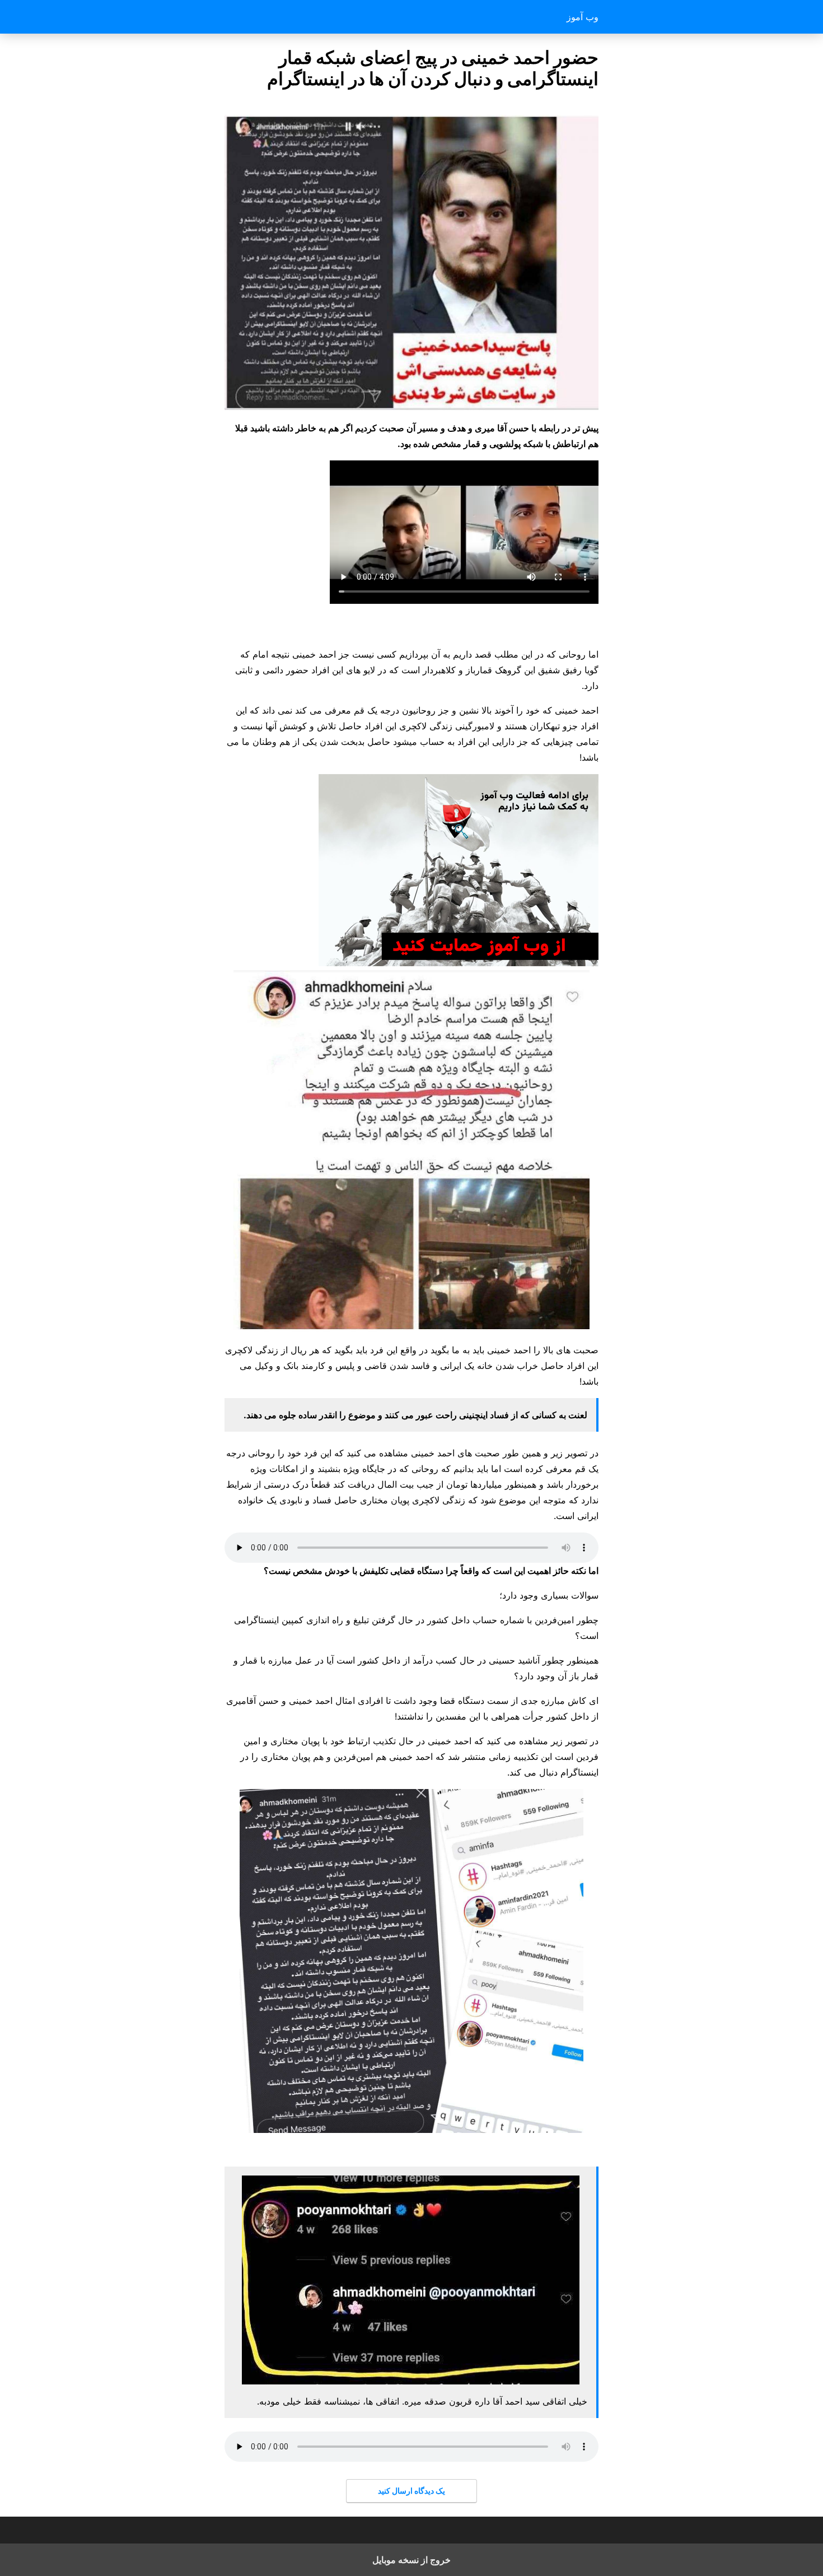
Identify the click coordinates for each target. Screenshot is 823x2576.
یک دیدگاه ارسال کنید (411, 2491)
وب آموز (583, 17)
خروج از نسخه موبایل (411, 2560)
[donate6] (459, 963)
